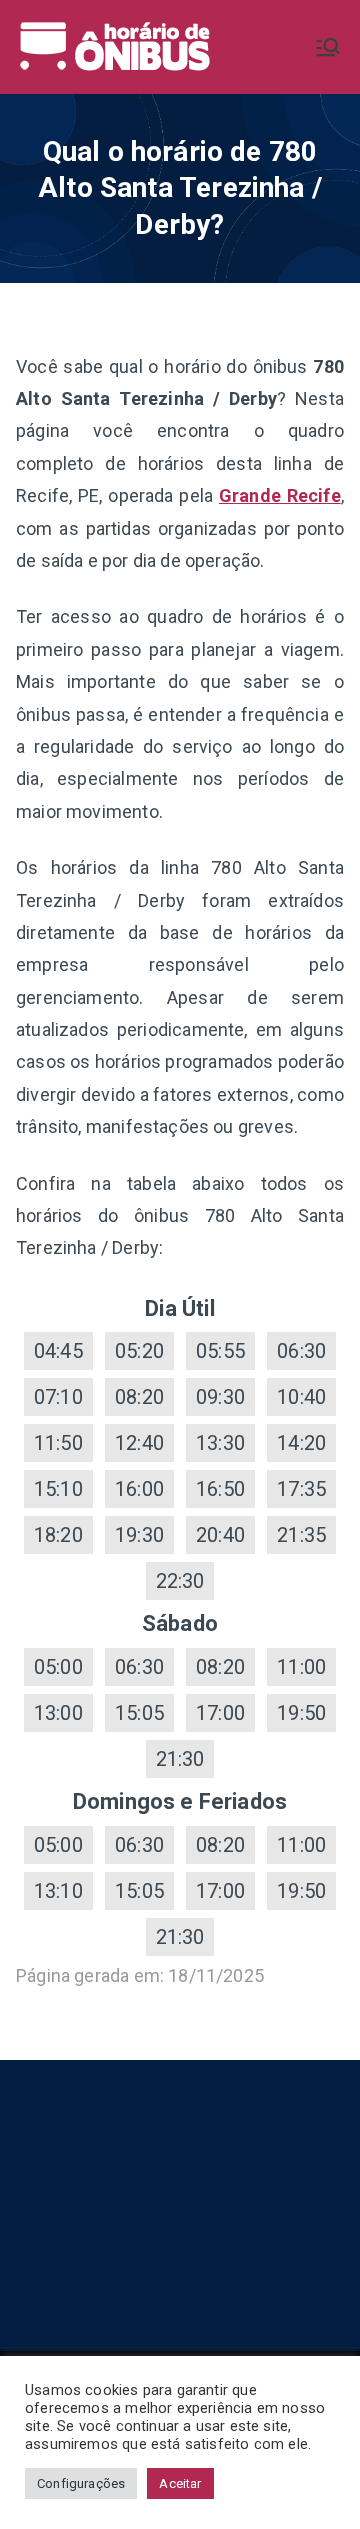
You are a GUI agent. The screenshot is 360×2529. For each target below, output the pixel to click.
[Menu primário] (328, 47)
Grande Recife (280, 495)
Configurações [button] (81, 2483)
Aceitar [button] (180, 2483)
